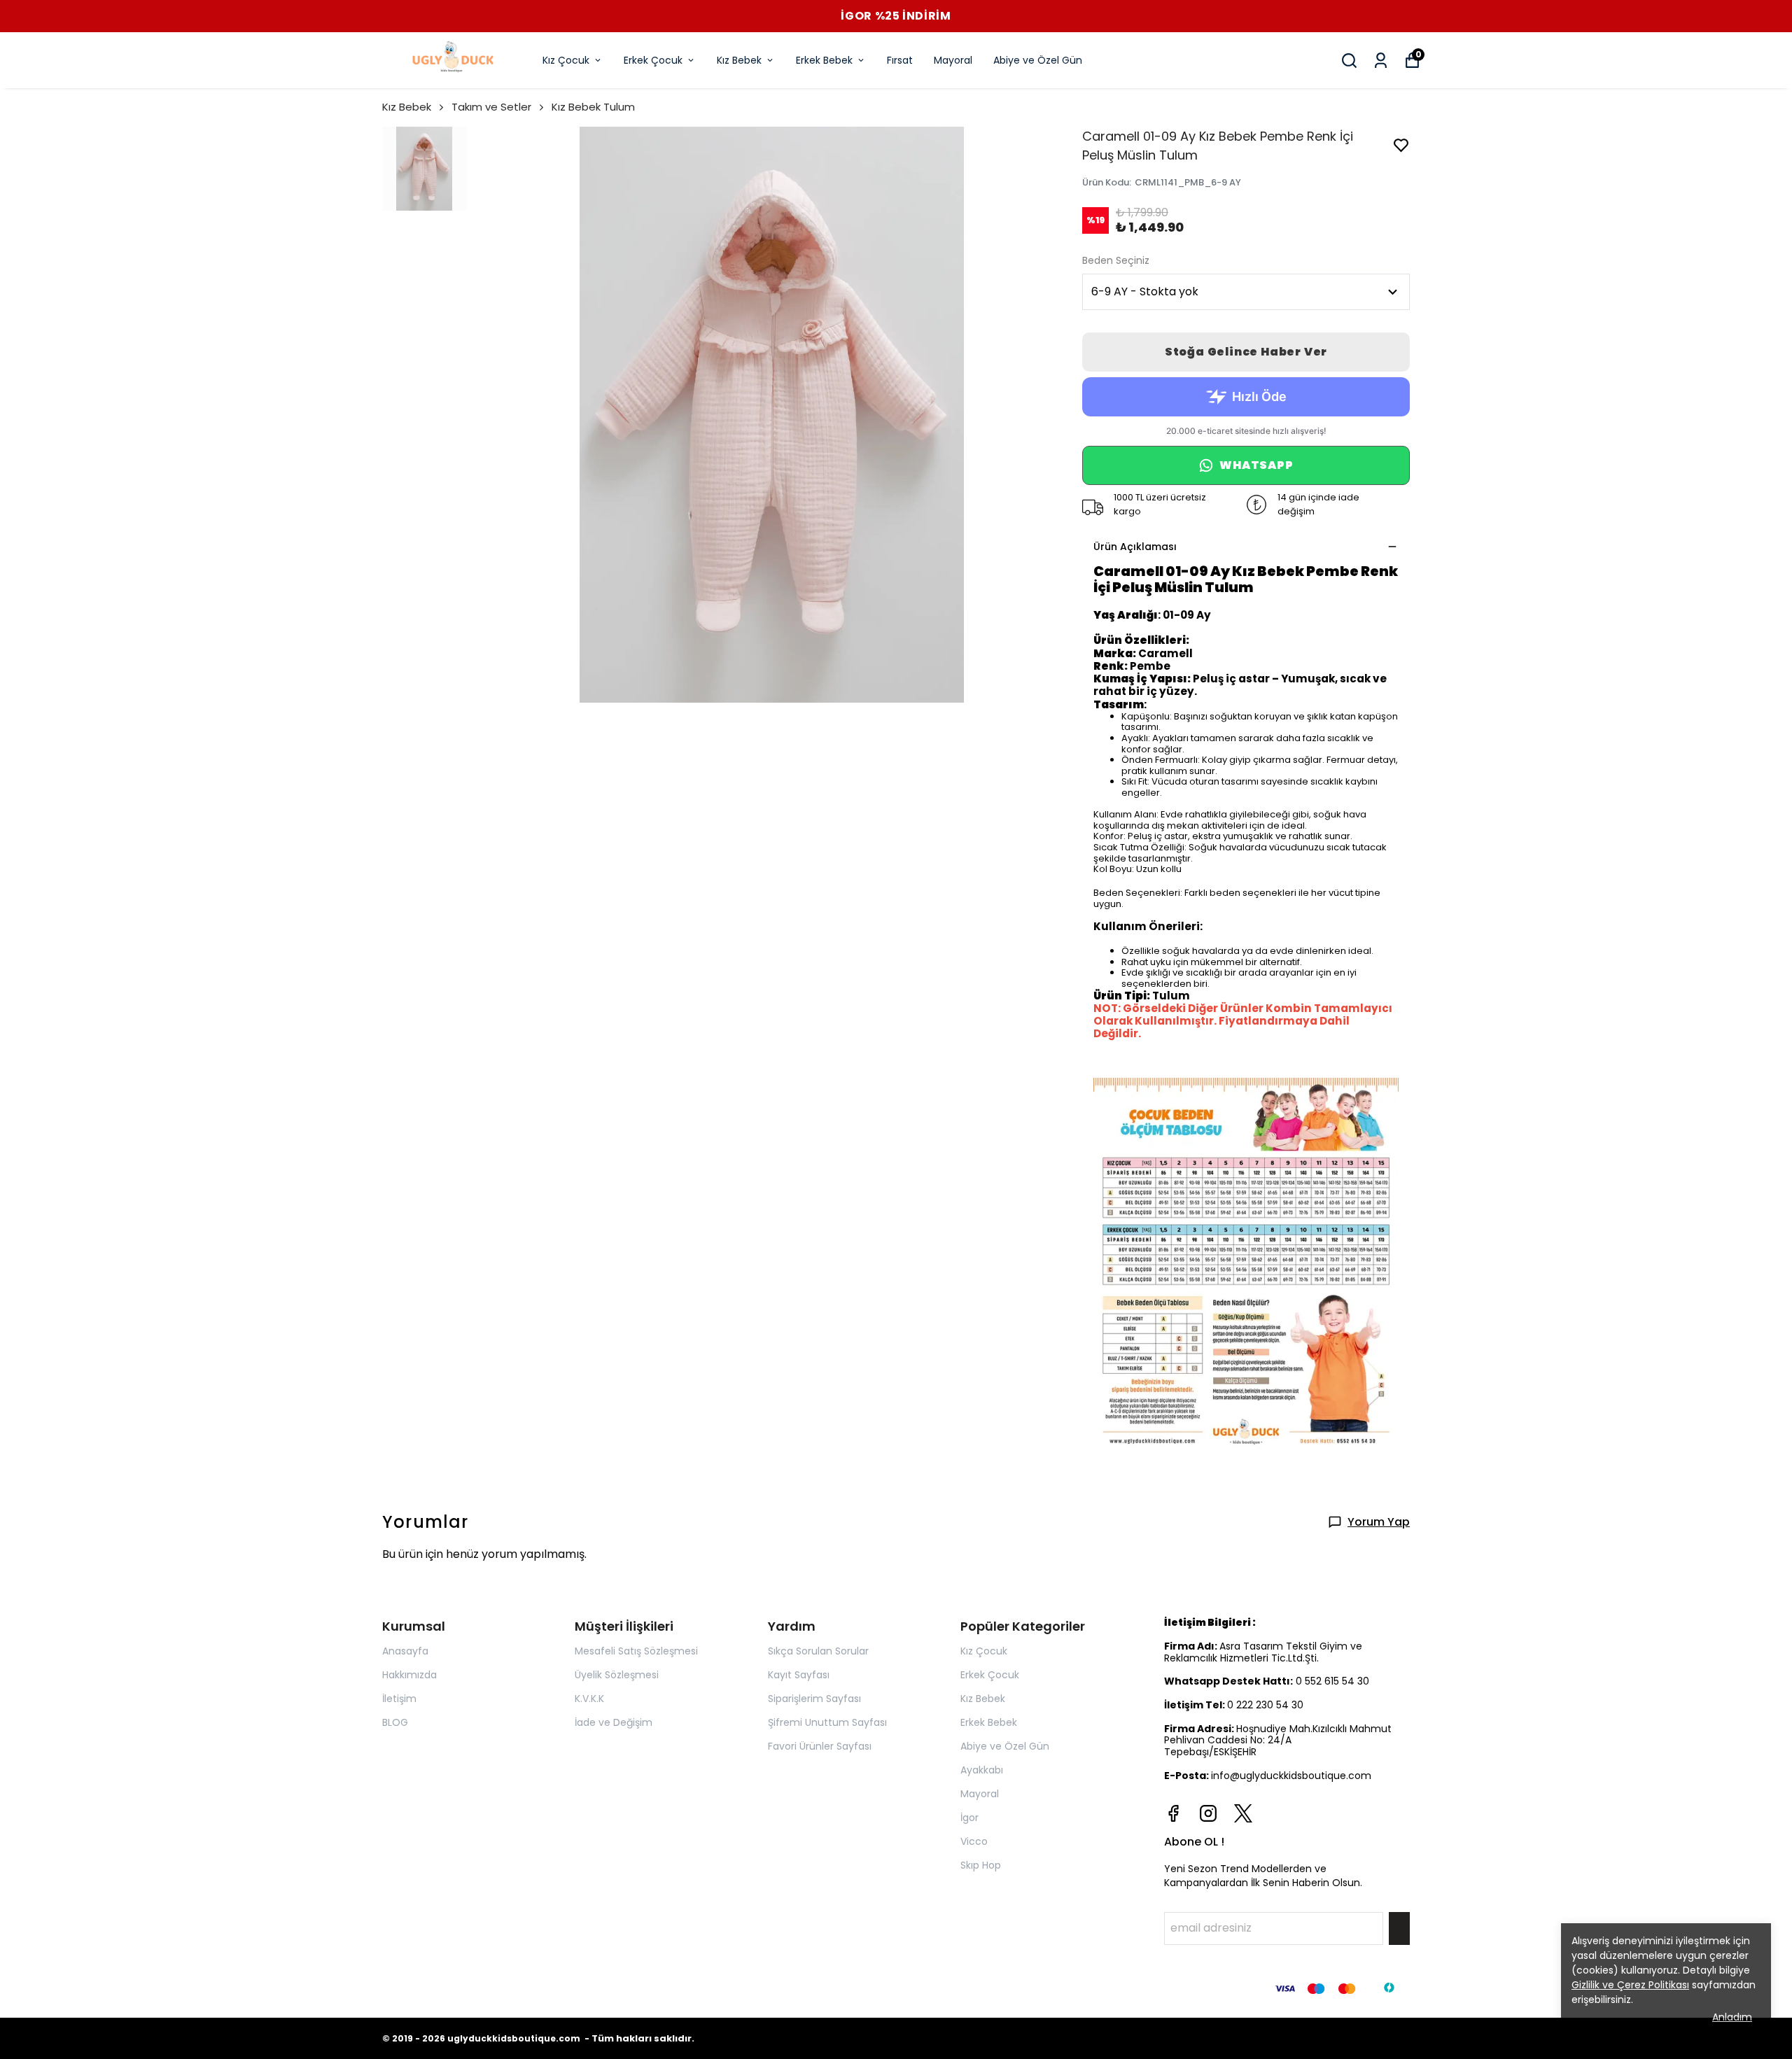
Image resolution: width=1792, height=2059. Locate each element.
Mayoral (953, 60)
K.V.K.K (589, 1699)
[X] (1243, 1813)
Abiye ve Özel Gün (1038, 60)
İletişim (399, 1699)
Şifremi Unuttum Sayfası (827, 1722)
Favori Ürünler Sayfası (820, 1746)
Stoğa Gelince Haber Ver (1246, 352)
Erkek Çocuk (653, 60)
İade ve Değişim (614, 1722)
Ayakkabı (982, 1770)
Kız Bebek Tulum (593, 107)
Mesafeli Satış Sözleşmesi (636, 1651)
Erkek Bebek (824, 60)
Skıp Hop (981, 1865)
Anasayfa (405, 1651)
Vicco (974, 1841)
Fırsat (900, 60)
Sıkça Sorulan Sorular (818, 1651)
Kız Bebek (739, 60)
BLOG (395, 1722)
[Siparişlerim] (1381, 61)
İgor (969, 1818)
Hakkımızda (409, 1675)
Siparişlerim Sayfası (814, 1699)
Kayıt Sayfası (799, 1675)
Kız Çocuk (566, 60)
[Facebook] (1173, 1813)
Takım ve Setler (491, 107)
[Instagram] (1208, 1813)
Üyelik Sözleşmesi (617, 1675)
